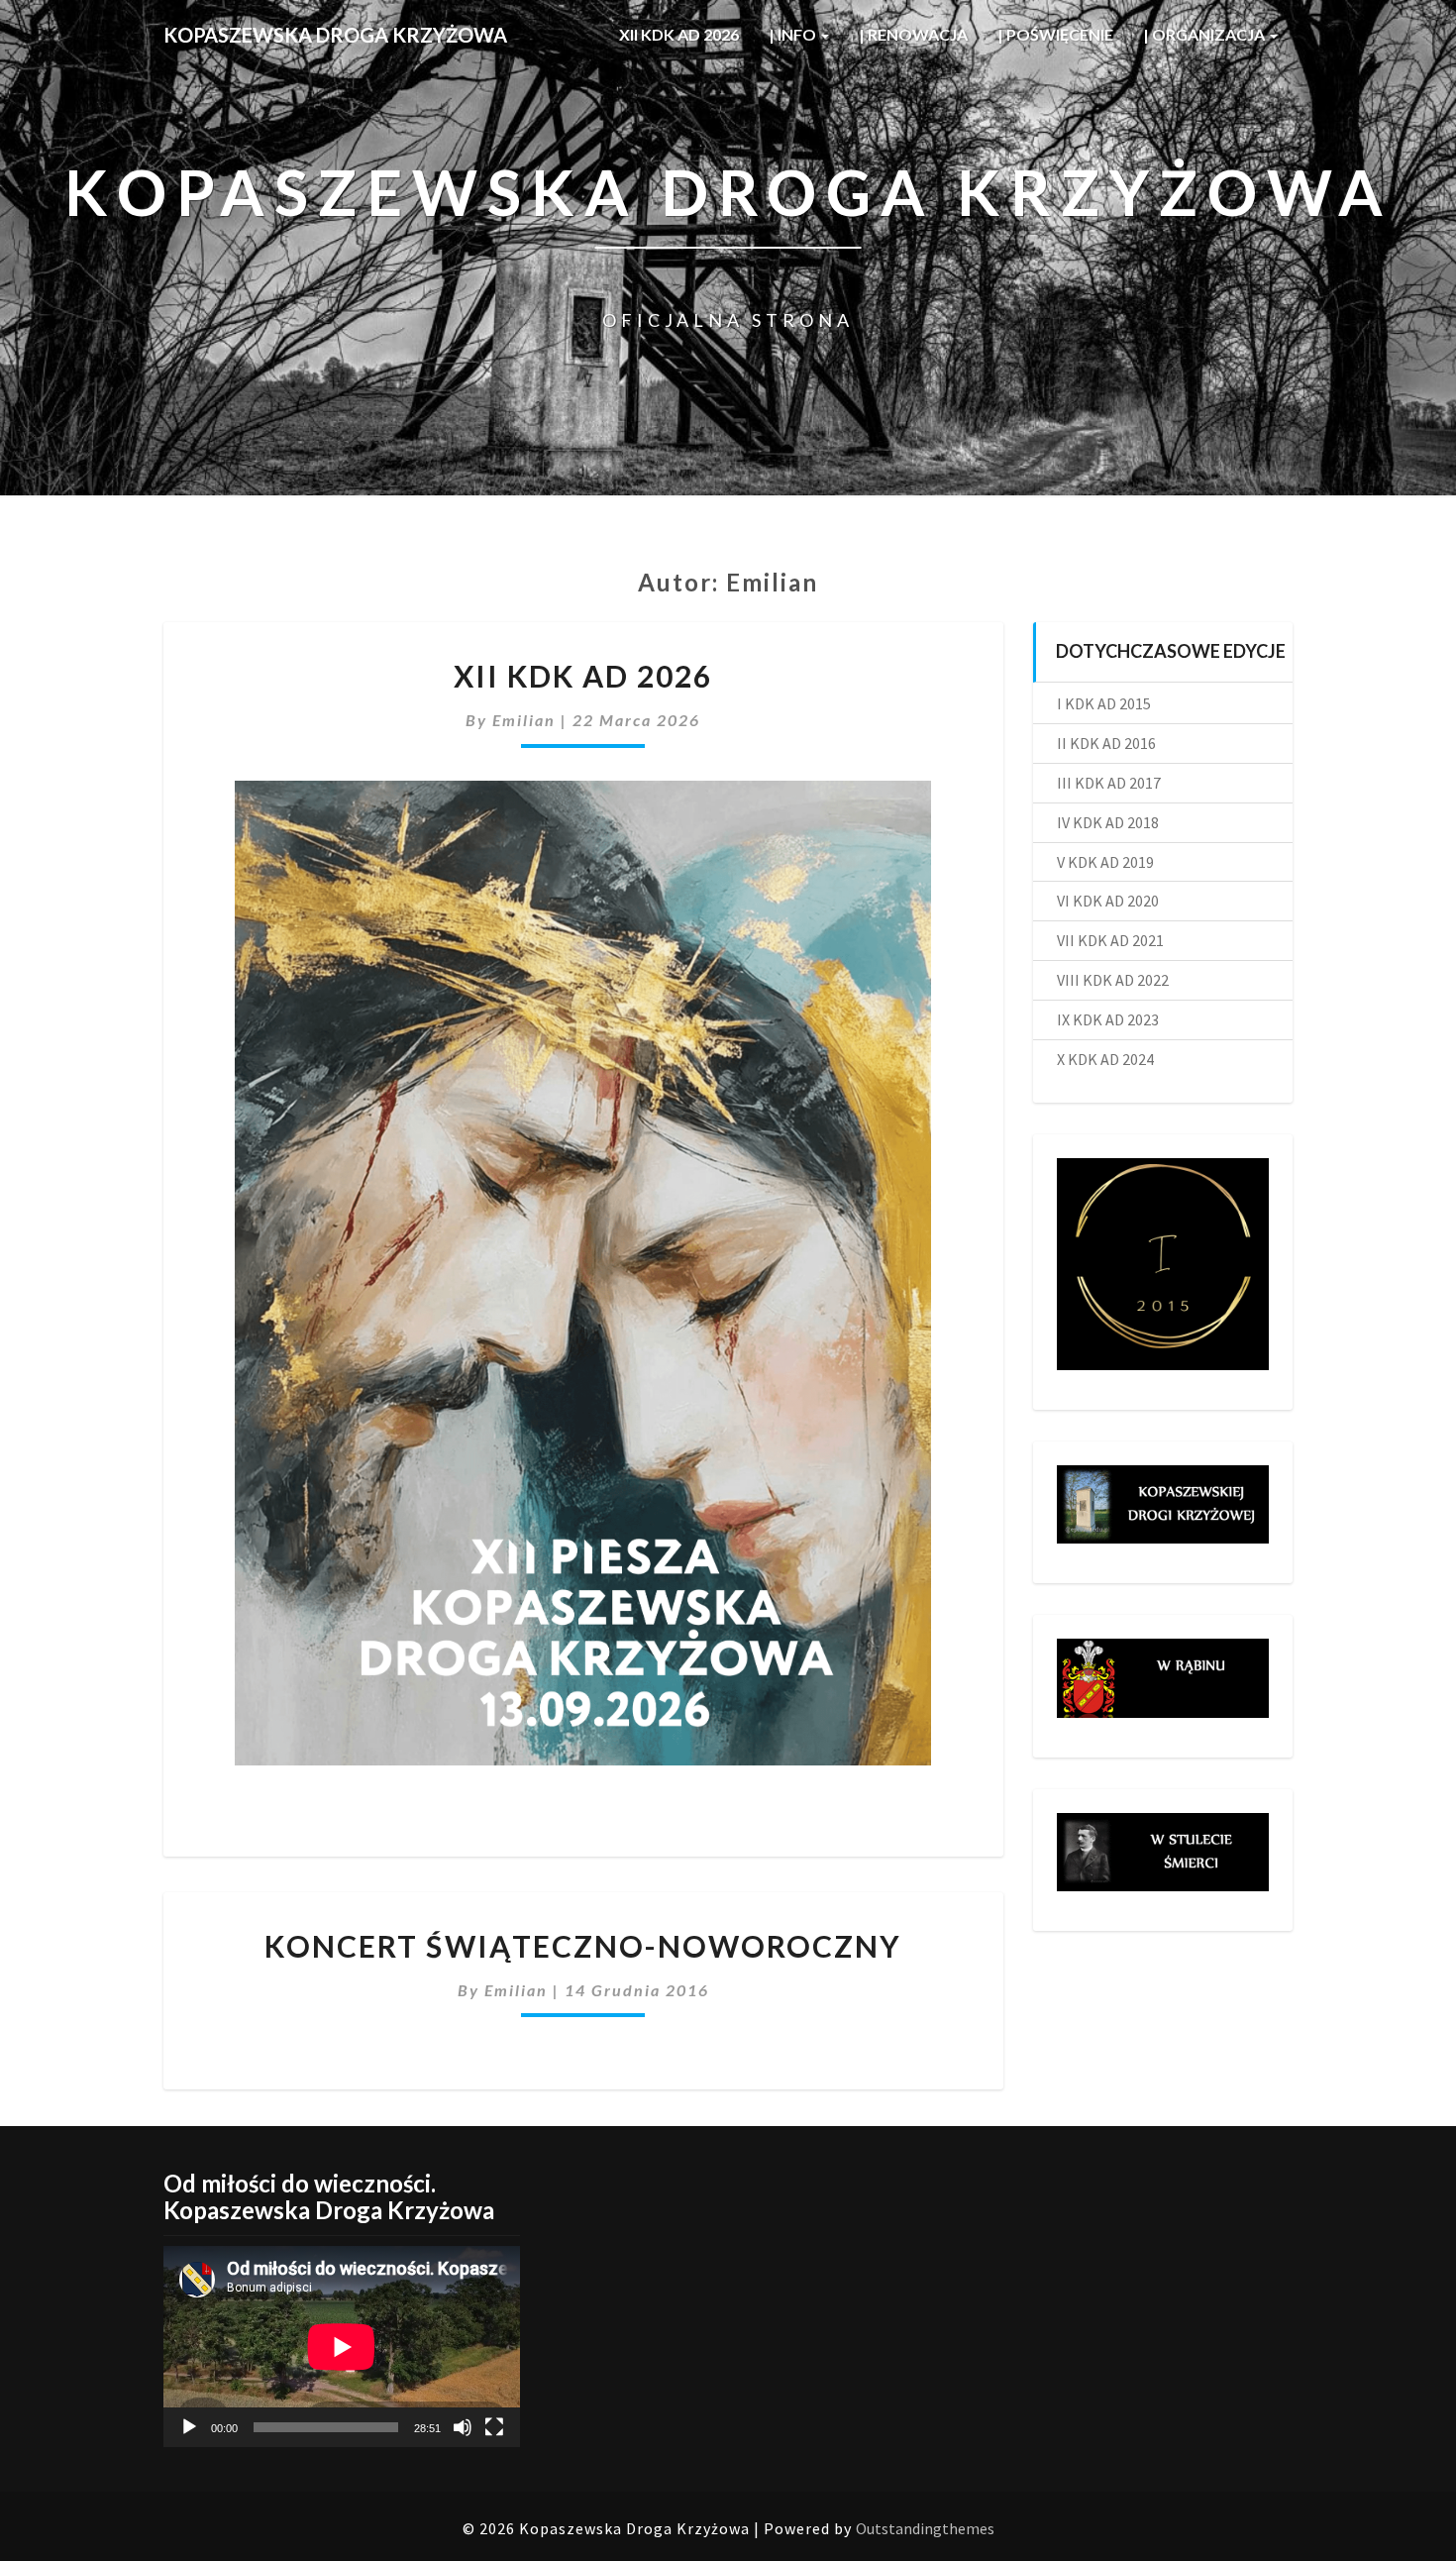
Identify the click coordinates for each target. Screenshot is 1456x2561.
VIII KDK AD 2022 (1113, 980)
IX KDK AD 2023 (1108, 1019)
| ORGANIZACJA (1205, 34)
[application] (342, 2347)
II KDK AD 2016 (1106, 743)
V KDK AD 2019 (1105, 862)
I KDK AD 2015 (1104, 703)
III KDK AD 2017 (1109, 783)
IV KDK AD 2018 (1108, 822)
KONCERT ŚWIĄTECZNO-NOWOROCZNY (583, 1946)
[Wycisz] (463, 2427)
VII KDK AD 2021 (1110, 940)
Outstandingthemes (925, 2528)
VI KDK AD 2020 (1108, 901)
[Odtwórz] (189, 2427)
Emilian (524, 720)
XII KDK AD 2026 (679, 34)
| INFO (794, 34)
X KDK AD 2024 (1105, 1059)
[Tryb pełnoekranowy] (494, 2427)
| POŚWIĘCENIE (1055, 34)
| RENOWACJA (913, 34)
